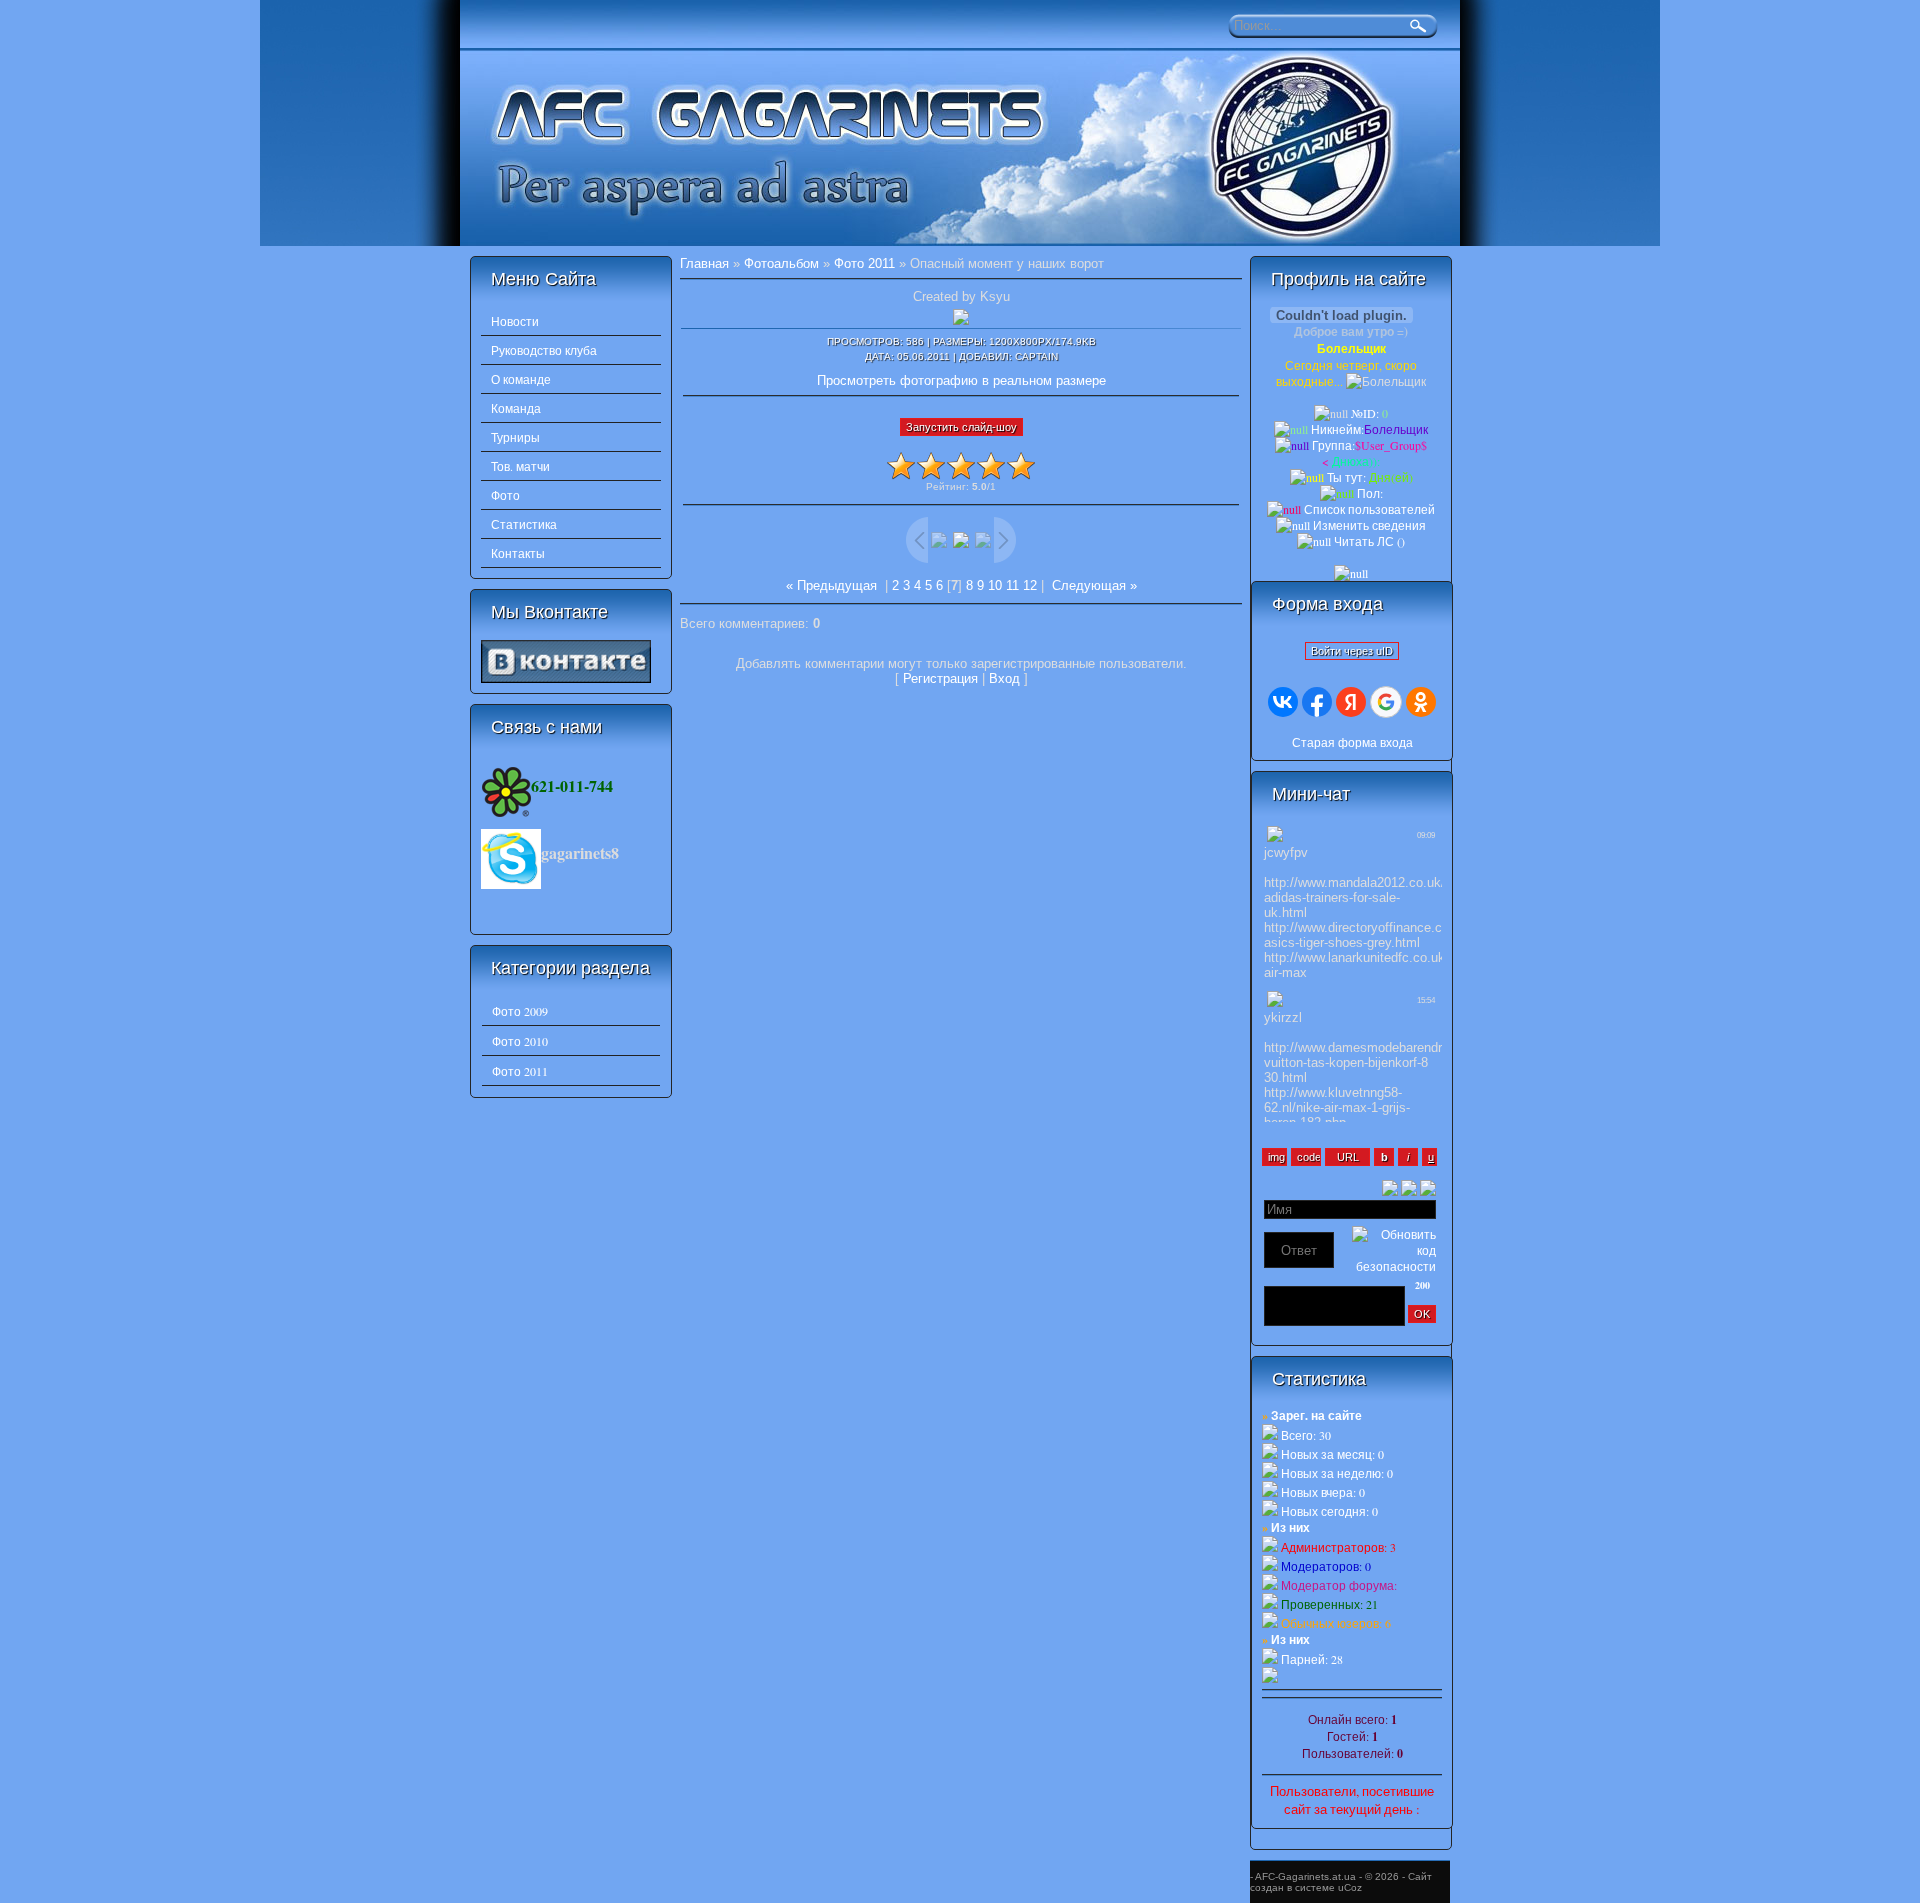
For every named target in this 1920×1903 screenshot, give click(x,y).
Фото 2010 (520, 1041)
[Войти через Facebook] (1317, 702)
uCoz (1350, 1887)
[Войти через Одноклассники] (1421, 702)
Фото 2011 (520, 1071)
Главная (704, 263)
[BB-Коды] (1428, 1186)
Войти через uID (1352, 651)
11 (1012, 585)
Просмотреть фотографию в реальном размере (961, 380)
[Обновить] (1390, 1186)
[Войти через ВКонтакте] (1283, 702)
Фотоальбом (781, 263)
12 (1030, 585)
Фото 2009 (520, 1011)
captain (1036, 356)
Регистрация (940, 678)
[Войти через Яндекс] (1351, 702)
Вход (1004, 678)
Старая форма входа (1352, 742)
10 (995, 585)
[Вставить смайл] (1409, 1186)
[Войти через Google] (1386, 702)
